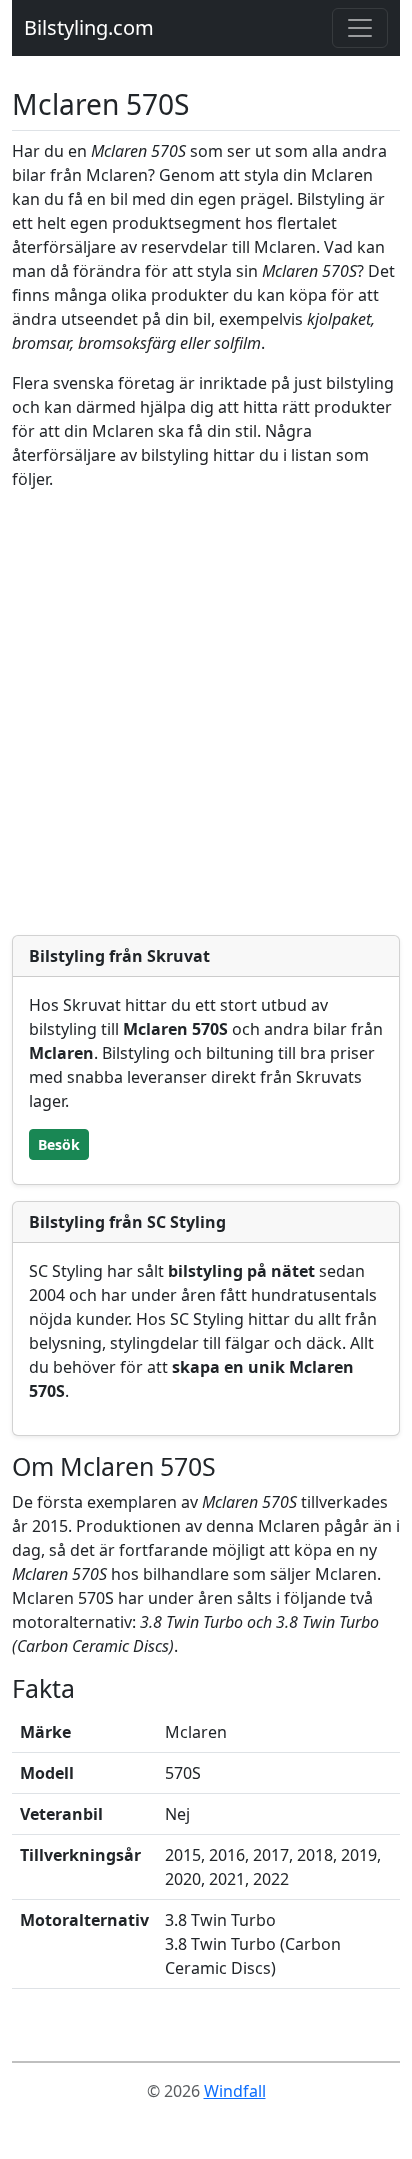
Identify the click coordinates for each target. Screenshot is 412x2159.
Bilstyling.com (89, 27)
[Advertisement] (206, 713)
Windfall (235, 2091)
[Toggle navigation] (360, 28)
